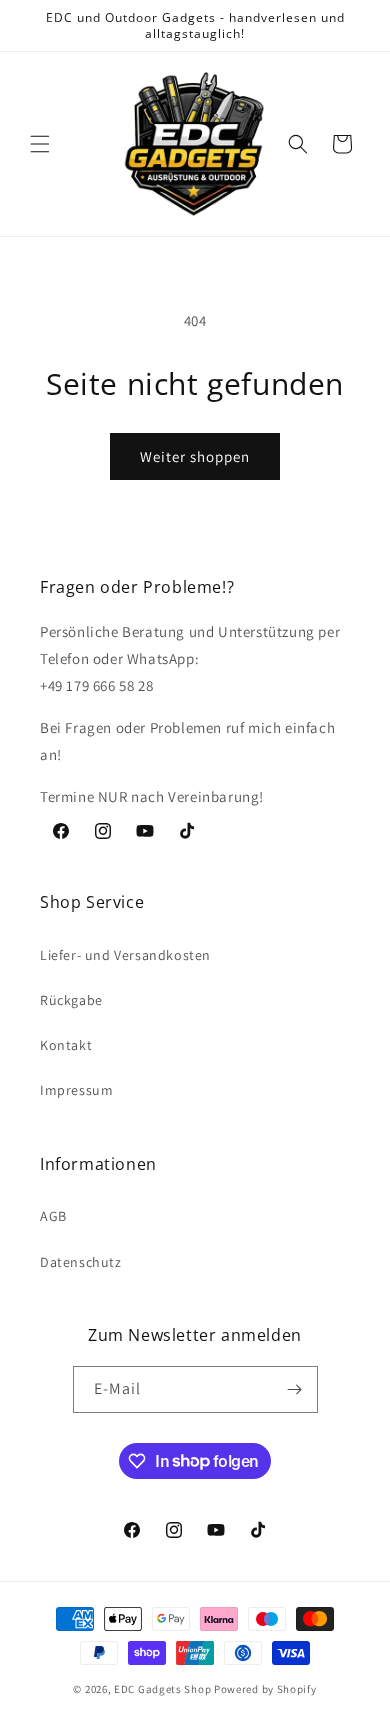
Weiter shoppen (195, 456)
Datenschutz (81, 1262)
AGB (53, 1216)
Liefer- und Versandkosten (125, 955)
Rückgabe (71, 1000)
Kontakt (66, 1045)
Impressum (76, 1090)
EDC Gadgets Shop (162, 1689)
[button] (40, 144)
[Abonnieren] (295, 1389)
